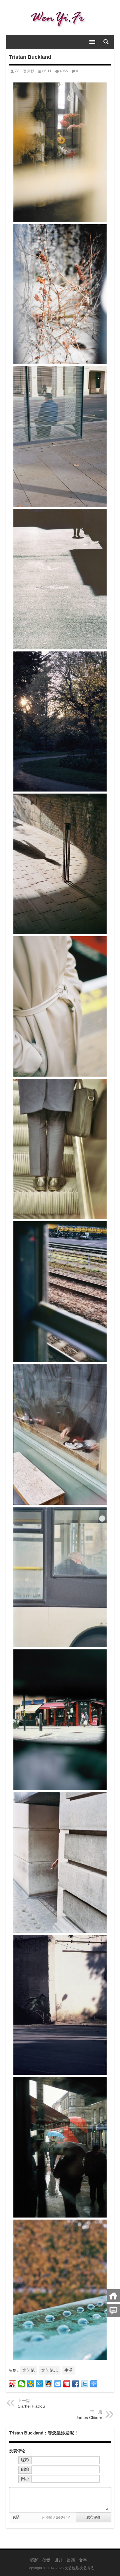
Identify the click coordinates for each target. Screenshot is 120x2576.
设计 (59, 2560)
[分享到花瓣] (67, 2384)
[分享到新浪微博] (13, 2384)
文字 (83, 2560)
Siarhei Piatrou (31, 2406)
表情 (16, 2517)
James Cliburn (89, 2418)
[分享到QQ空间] (31, 2384)
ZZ (17, 71)
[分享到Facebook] (76, 2384)
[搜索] (106, 42)
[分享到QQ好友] (49, 2384)
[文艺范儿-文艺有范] (60, 18)
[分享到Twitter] (85, 2384)
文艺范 (29, 2370)
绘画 (71, 2560)
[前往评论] (113, 2310)
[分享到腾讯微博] (40, 2384)
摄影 (31, 71)
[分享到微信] (22, 2384)
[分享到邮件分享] (58, 2384)
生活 (68, 2370)
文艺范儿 (50, 2370)
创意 (46, 2560)
